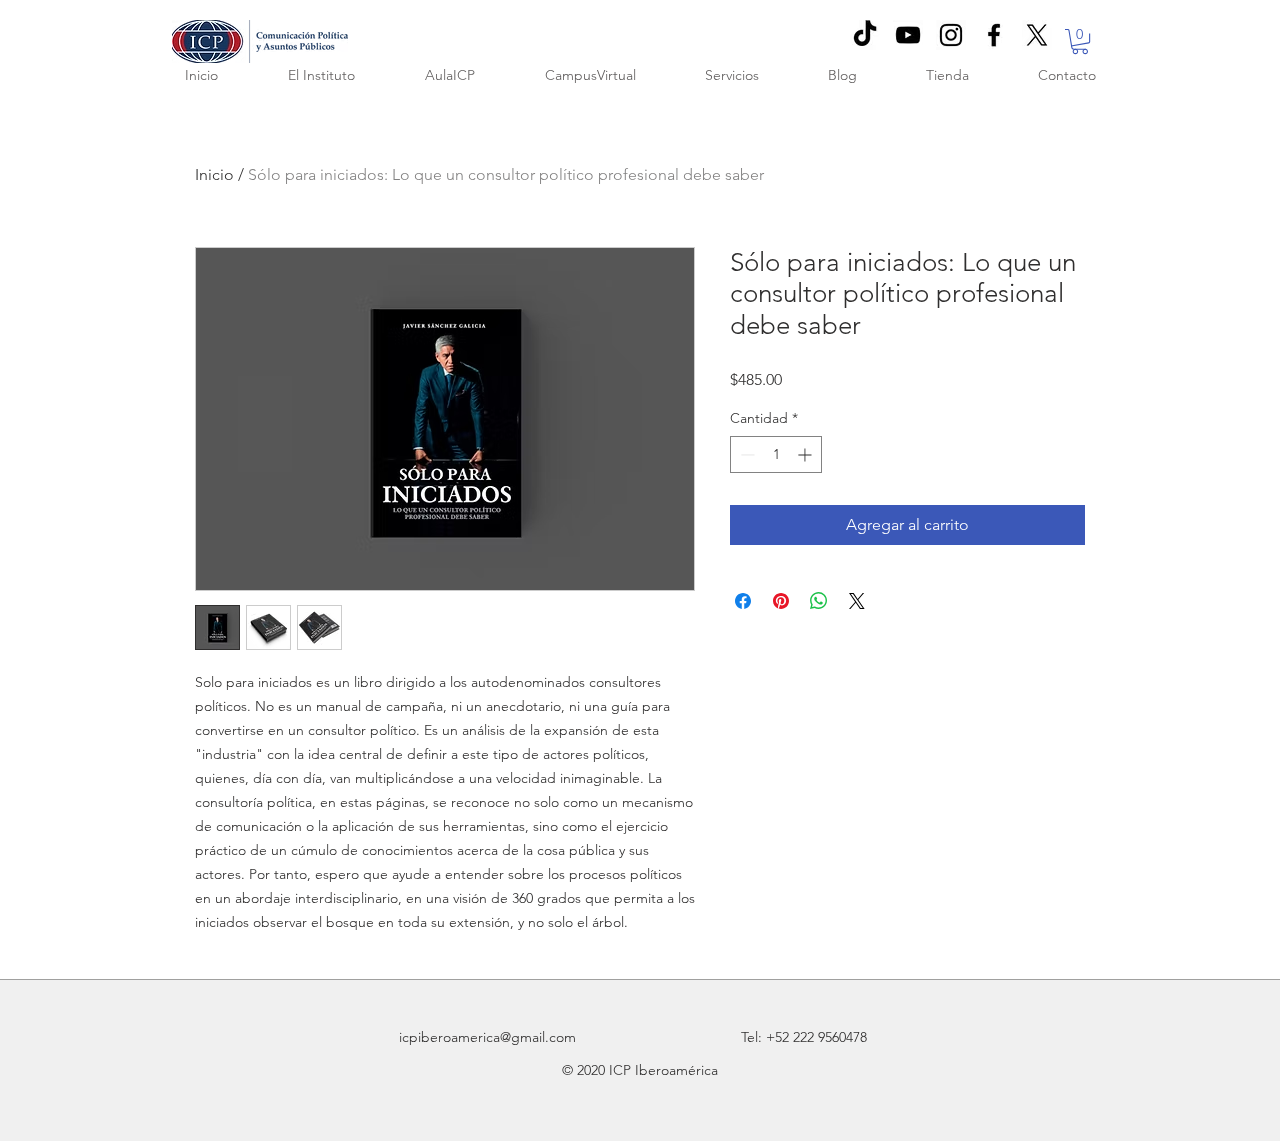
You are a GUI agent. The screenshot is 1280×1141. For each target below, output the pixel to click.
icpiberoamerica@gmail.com (487, 1037)
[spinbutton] (776, 454)
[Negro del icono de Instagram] (951, 35)
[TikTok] (865, 35)
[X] (1037, 35)
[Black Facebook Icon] (994, 35)
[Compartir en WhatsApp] (819, 601)
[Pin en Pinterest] (781, 601)
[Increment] (806, 454)
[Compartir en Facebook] (743, 601)
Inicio (214, 174)
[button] (1080, 41)
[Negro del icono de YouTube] (908, 35)
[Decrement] (745, 454)
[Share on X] (857, 601)
